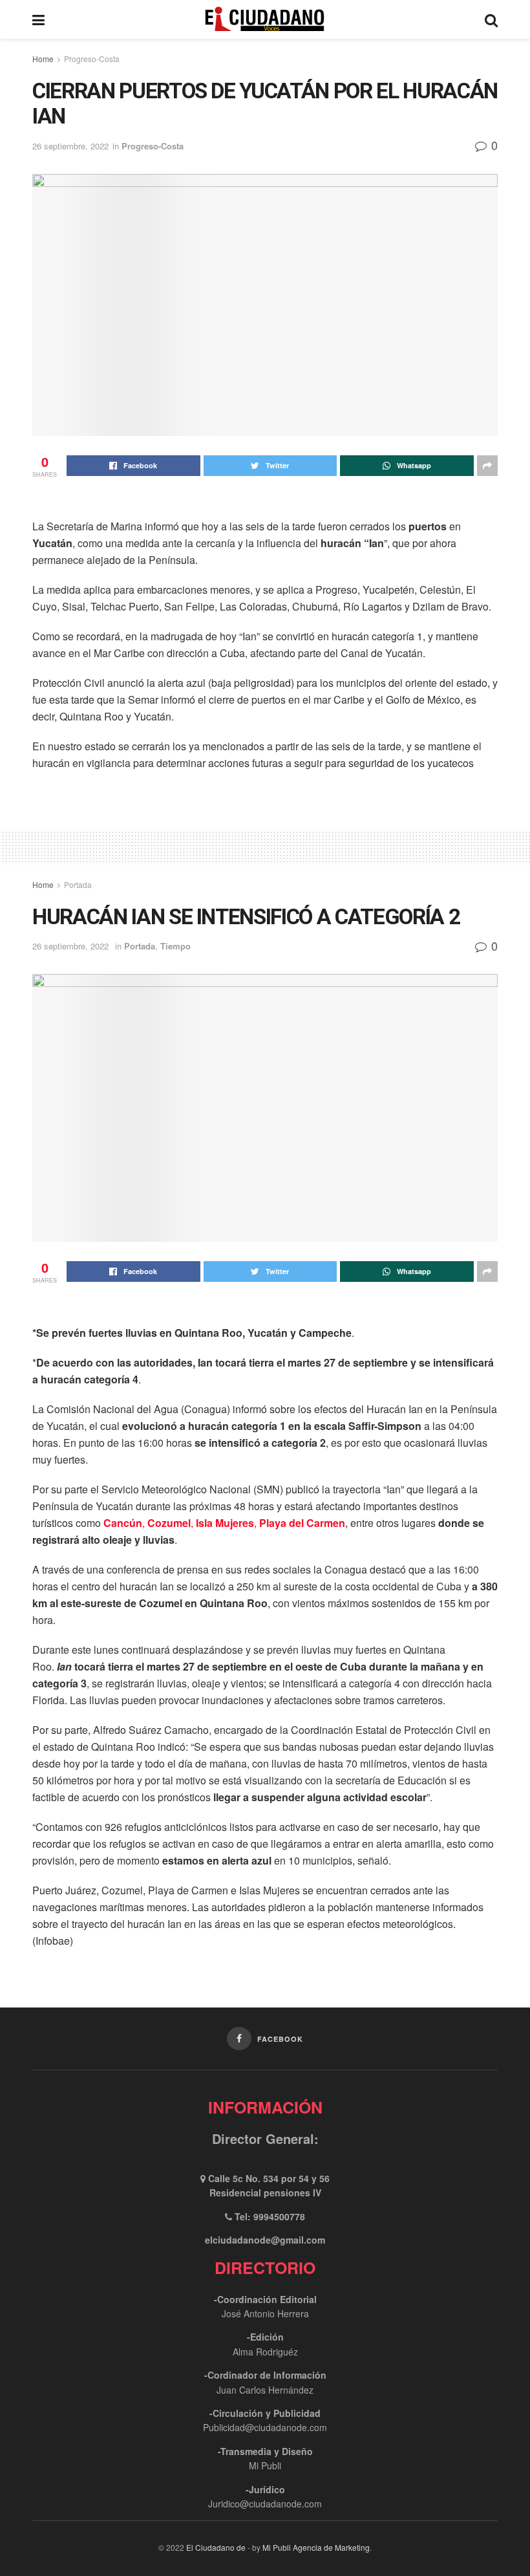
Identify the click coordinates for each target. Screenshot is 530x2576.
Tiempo (175, 946)
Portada (78, 884)
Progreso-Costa (92, 59)
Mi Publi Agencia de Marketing (316, 2547)
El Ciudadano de (216, 2547)
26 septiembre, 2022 (70, 146)
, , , (224, 1523)
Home (43, 59)
